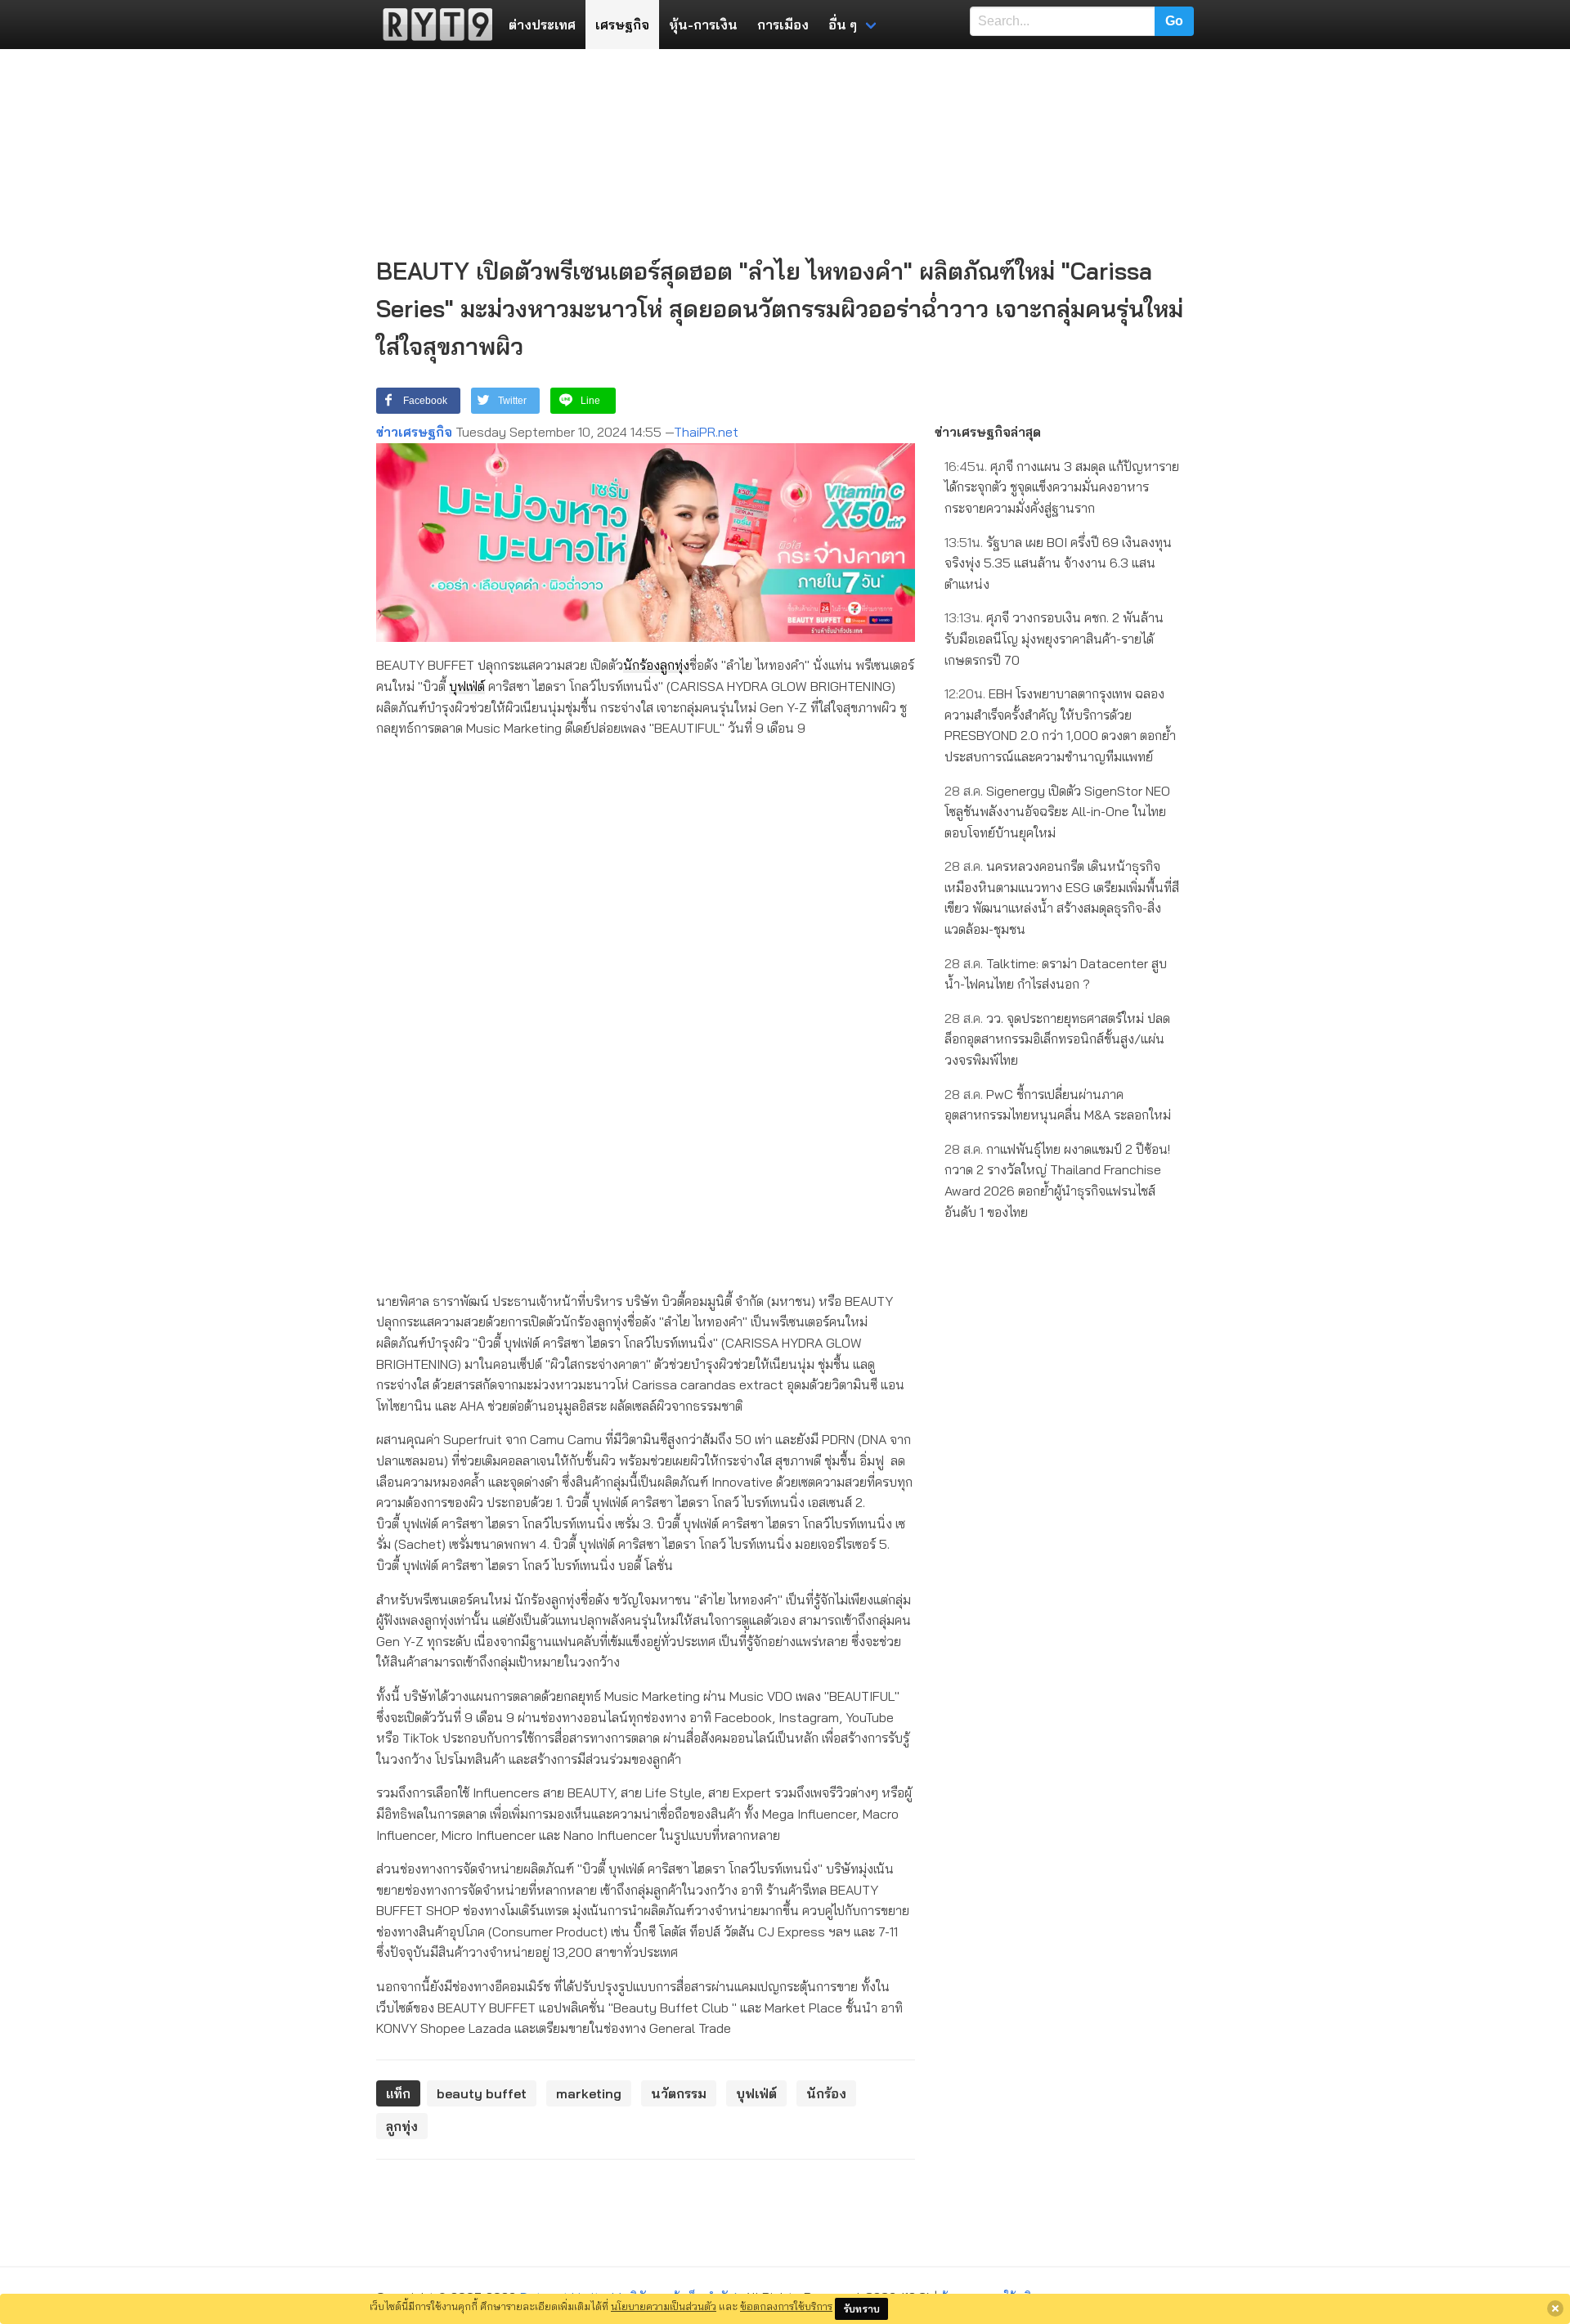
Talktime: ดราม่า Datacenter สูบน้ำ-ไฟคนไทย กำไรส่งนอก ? (1056, 974)
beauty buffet (482, 2093)
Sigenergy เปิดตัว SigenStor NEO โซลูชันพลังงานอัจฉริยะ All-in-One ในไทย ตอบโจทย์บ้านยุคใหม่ (1057, 812)
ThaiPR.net (706, 432)
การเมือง (783, 25)
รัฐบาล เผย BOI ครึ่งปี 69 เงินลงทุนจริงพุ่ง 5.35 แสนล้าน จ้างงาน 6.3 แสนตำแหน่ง (1058, 563)
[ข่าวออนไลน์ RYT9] (433, 25)
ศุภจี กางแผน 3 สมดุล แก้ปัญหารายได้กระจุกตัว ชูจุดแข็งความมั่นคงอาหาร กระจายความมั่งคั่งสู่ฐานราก (1062, 487)
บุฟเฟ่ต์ (467, 686)
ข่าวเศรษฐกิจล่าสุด (988, 432)
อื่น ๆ (843, 25)
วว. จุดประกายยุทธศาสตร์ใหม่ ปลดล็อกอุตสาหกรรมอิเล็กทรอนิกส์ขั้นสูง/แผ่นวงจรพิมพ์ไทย (1057, 1039)
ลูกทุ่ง (675, 665)
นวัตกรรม (679, 2093)
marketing (589, 2093)
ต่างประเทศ (542, 25)
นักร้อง (641, 665)
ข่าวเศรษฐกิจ (414, 432)
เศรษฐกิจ (622, 25)
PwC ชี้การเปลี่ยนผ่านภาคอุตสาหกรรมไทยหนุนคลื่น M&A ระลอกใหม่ (1058, 1105)
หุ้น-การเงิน (703, 25)
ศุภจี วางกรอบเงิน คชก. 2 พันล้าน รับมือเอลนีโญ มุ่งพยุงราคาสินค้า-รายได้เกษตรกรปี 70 (1054, 638)
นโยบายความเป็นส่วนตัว (664, 2306)
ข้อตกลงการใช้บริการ (786, 2306)
